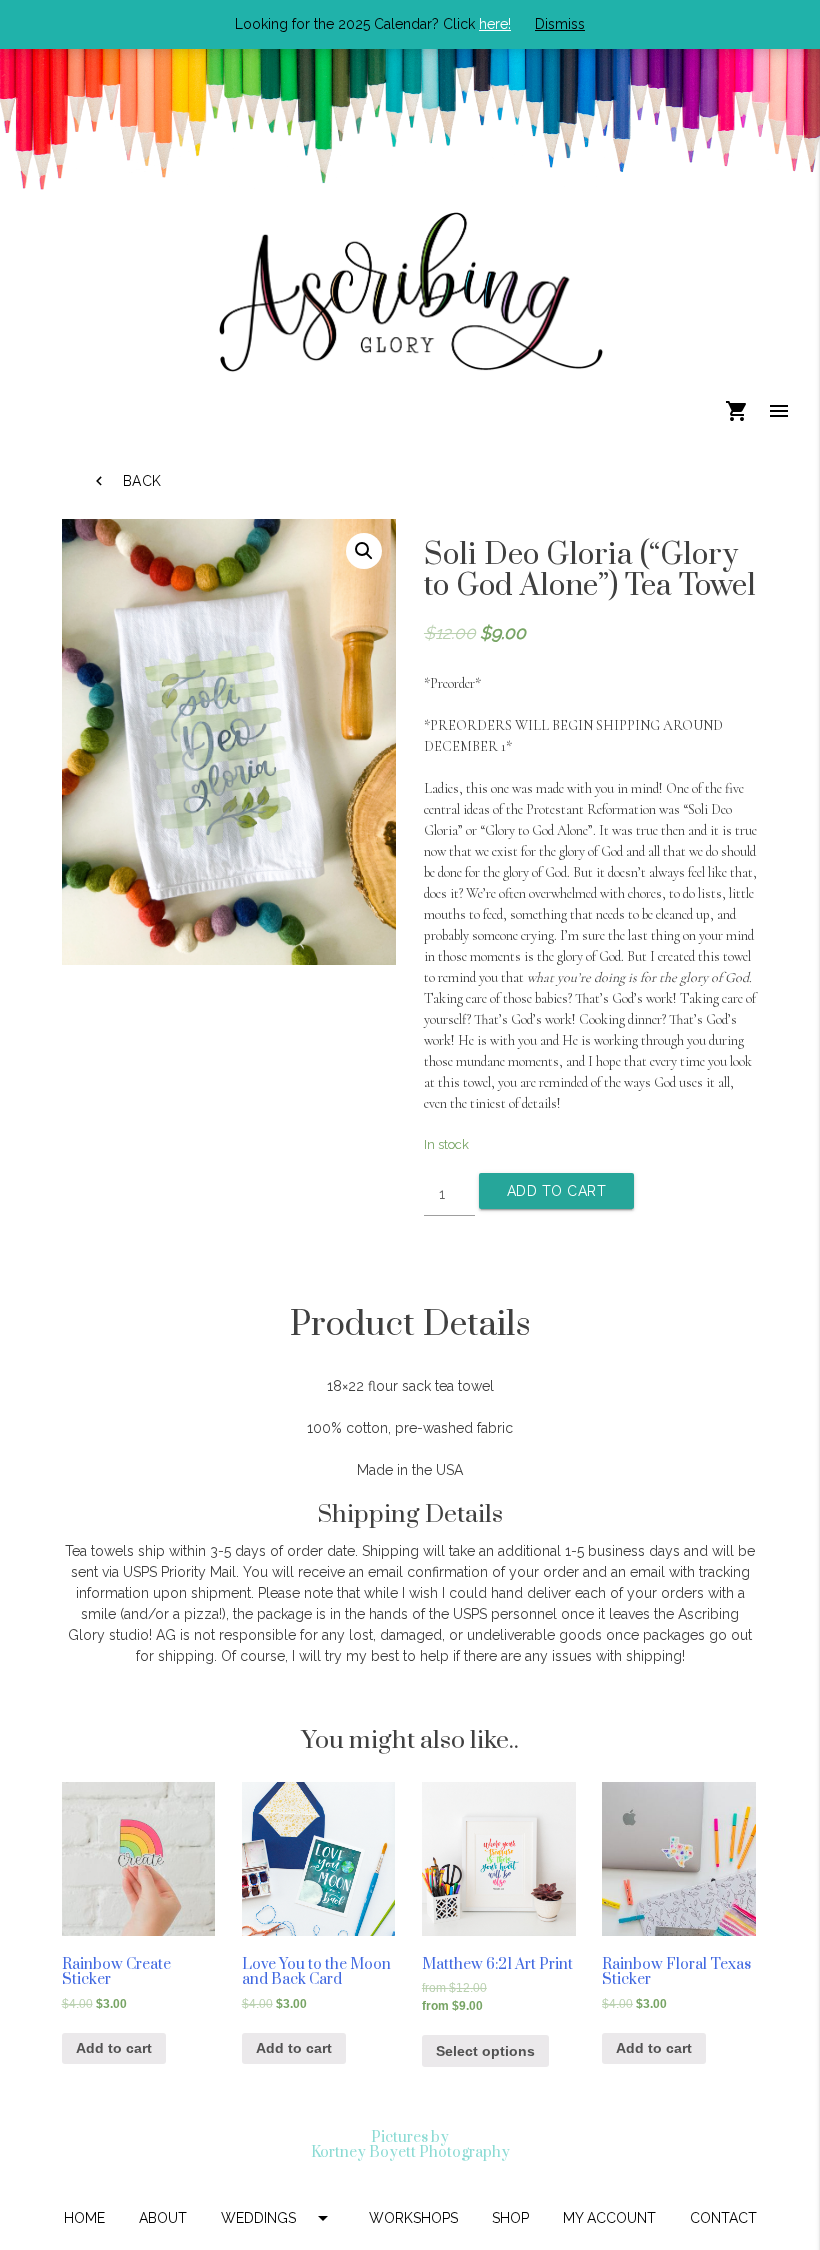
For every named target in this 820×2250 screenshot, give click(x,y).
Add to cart (557, 1191)
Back (126, 481)
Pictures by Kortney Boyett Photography (410, 2145)
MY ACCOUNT (609, 2218)
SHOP (510, 2218)
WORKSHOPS (413, 2218)
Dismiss (560, 24)
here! (495, 24)
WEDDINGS (278, 2218)
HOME (84, 2218)
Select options (485, 2051)
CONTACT (723, 2218)
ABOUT (163, 2218)
